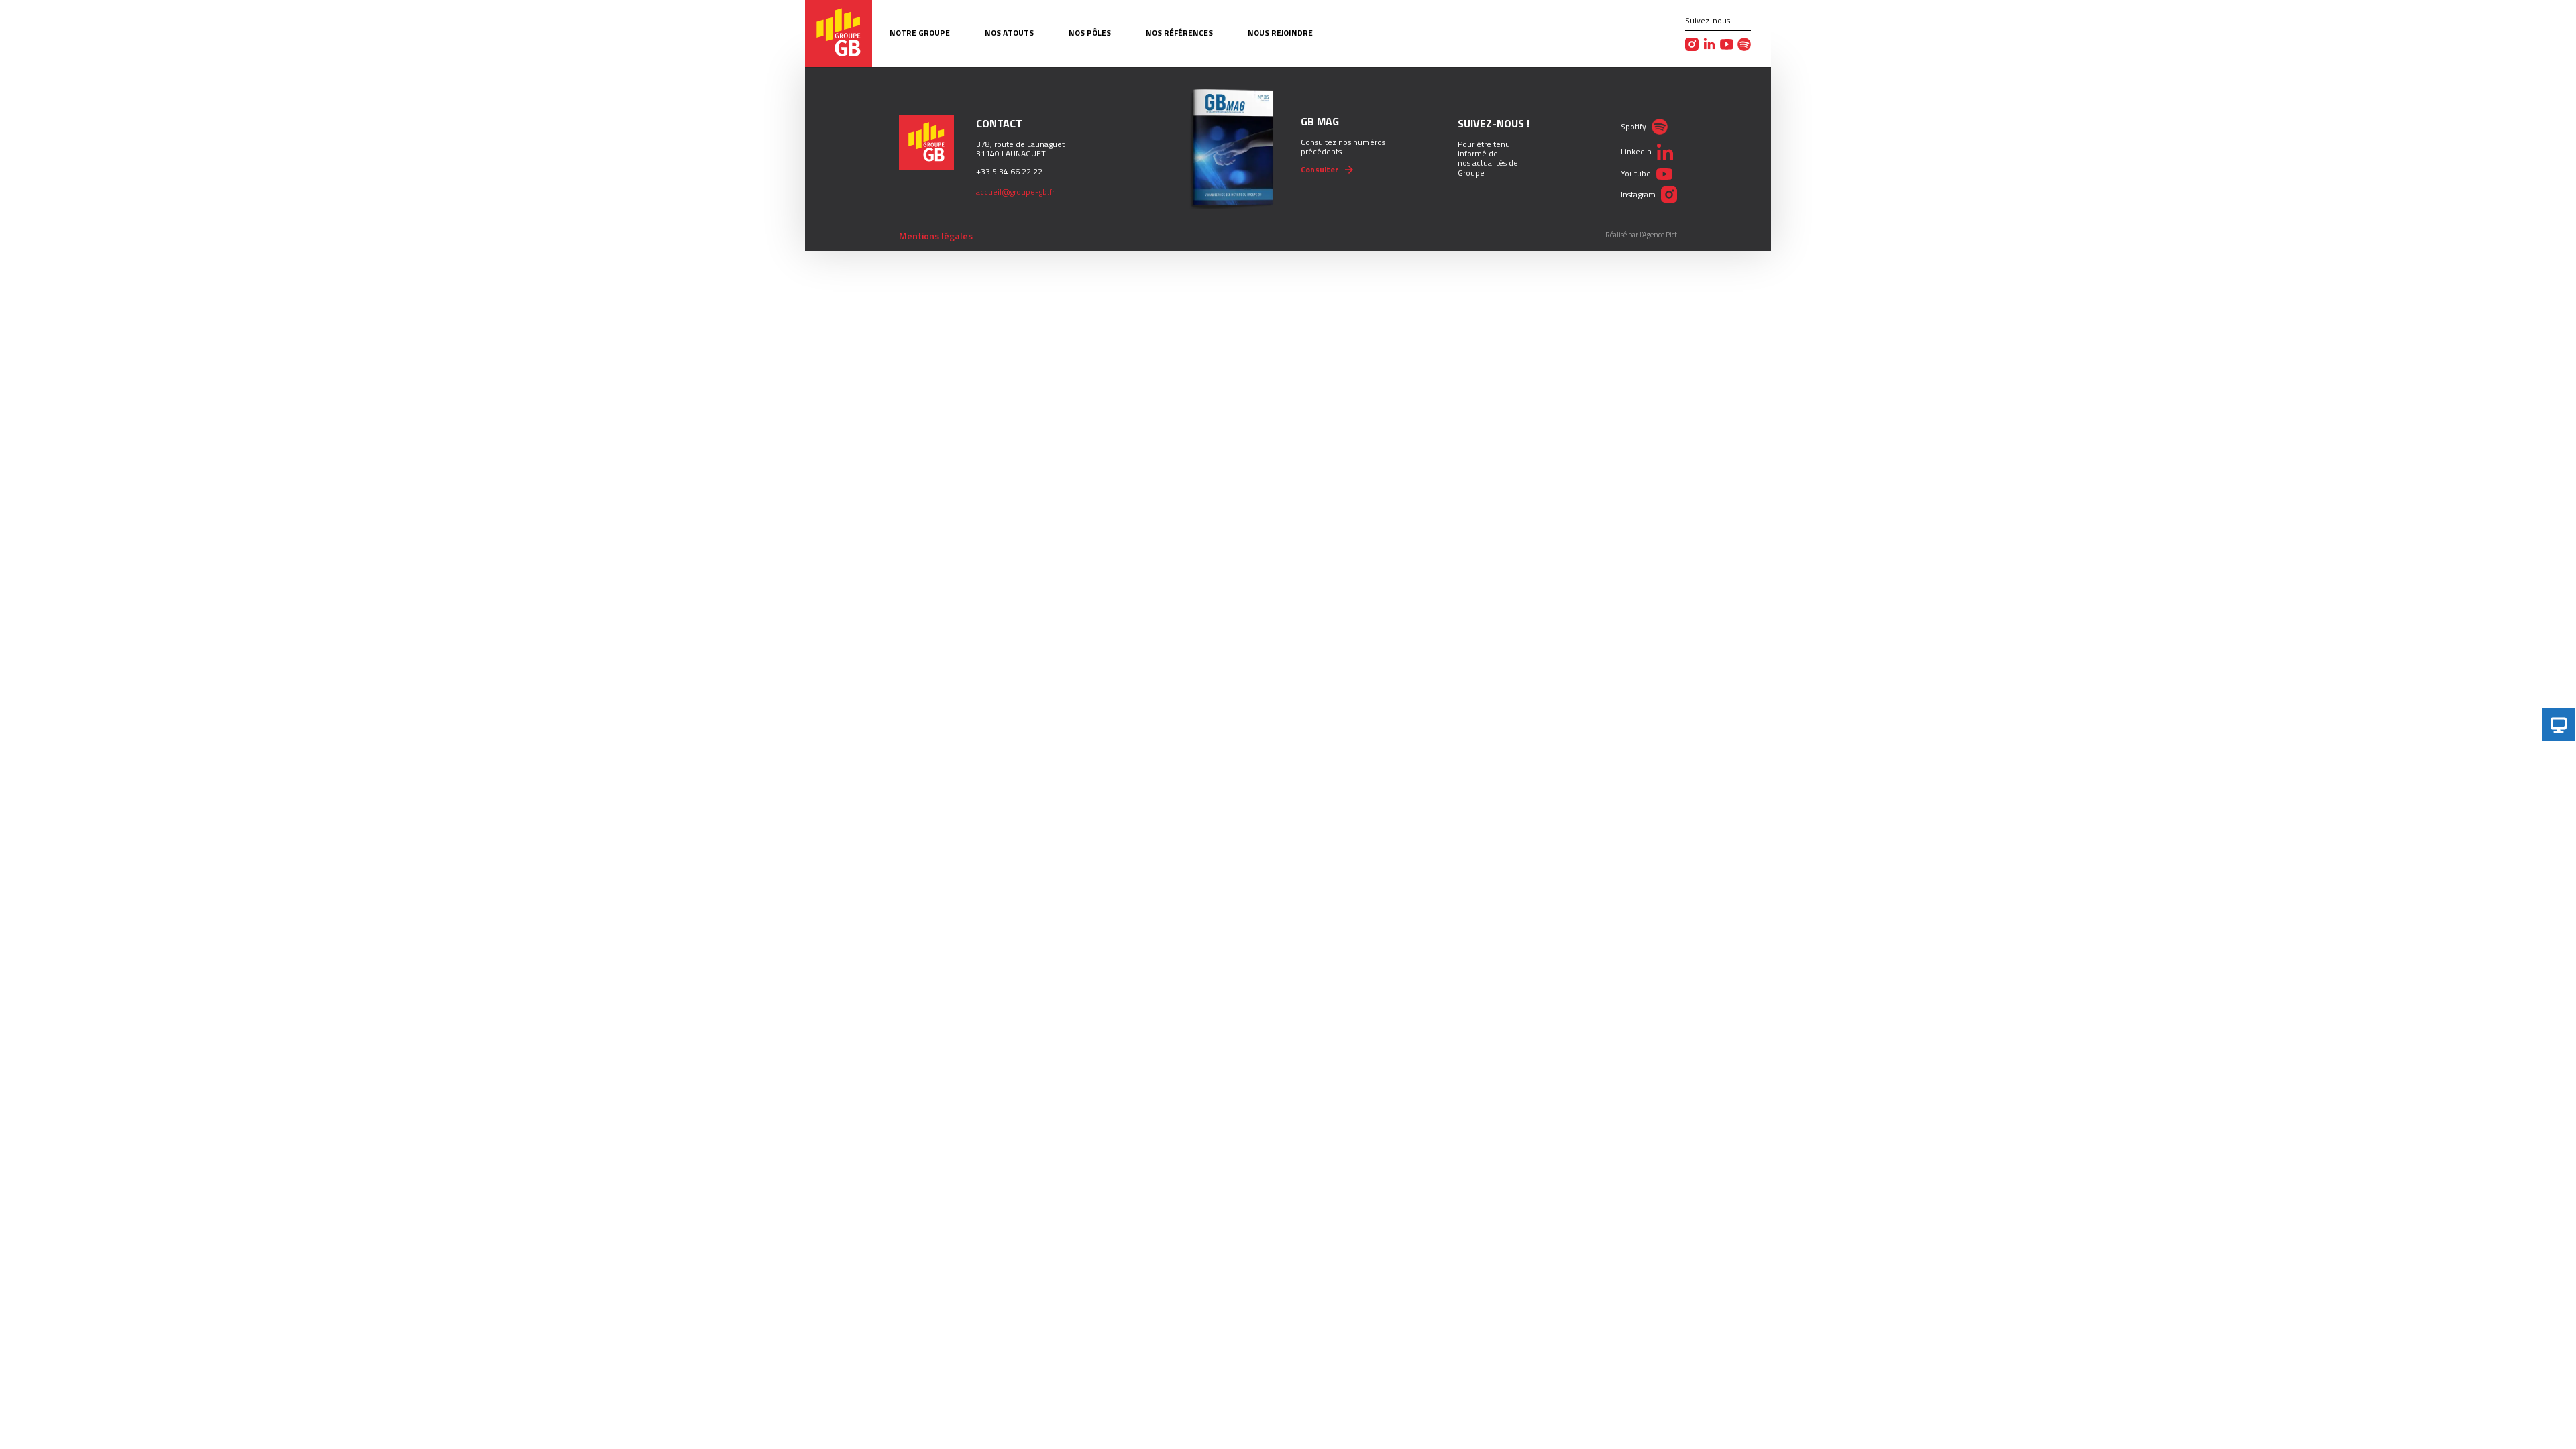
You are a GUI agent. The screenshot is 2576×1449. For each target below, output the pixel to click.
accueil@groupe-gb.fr (1015, 192)
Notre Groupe (920, 33)
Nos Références (1179, 33)
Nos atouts (1009, 33)
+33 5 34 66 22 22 (1009, 171)
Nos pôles (1090, 33)
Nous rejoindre (1280, 33)
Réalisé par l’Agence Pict (1641, 235)
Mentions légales (936, 236)
